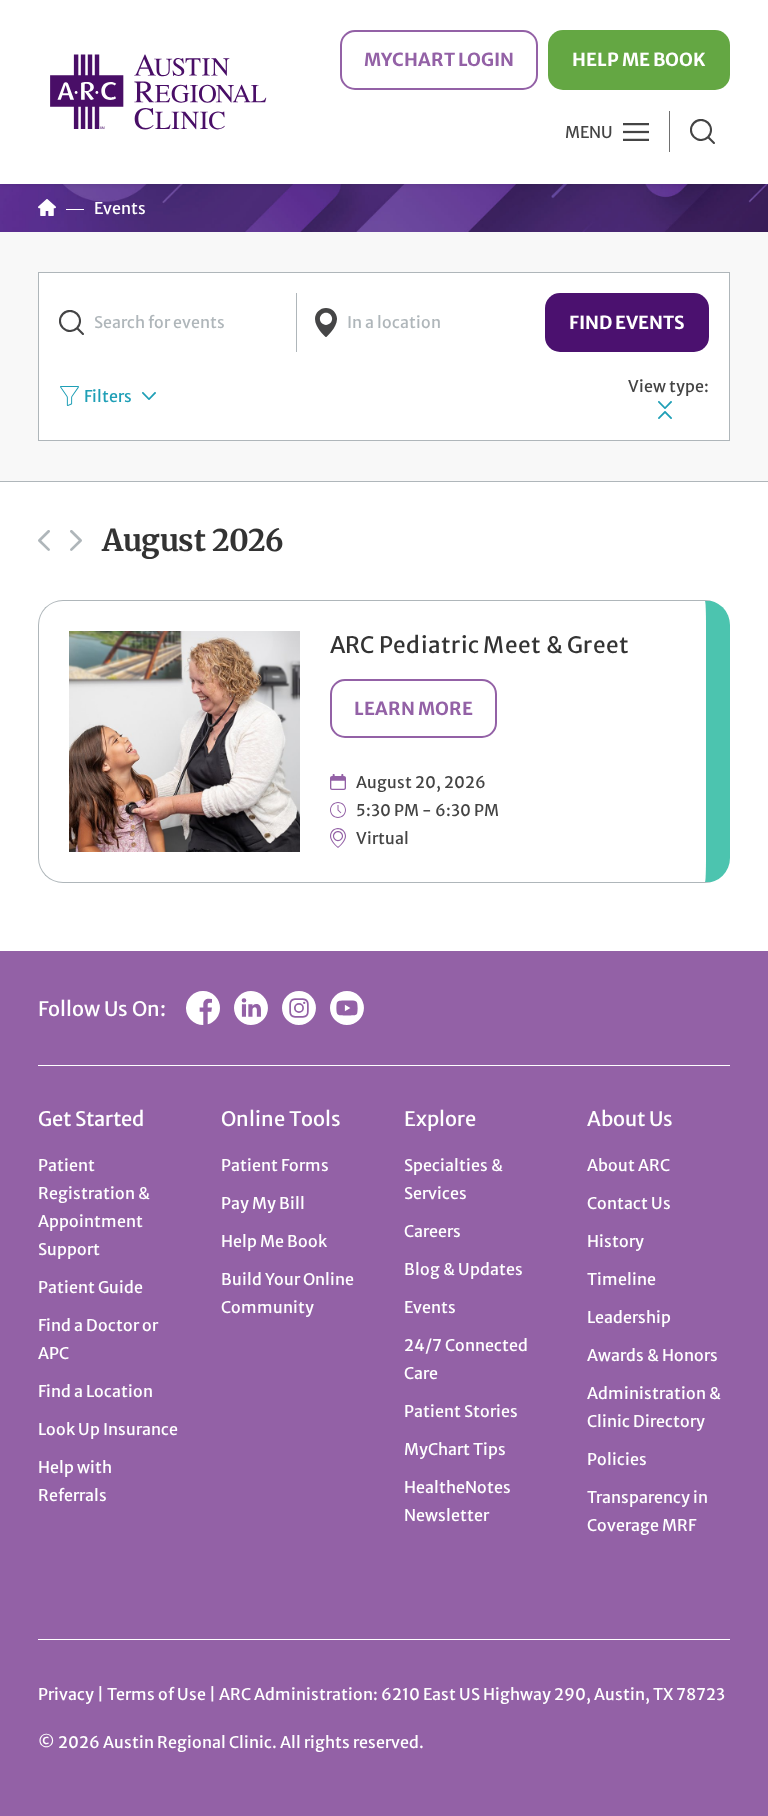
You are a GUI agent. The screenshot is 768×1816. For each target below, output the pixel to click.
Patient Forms (275, 1165)
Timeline (621, 1279)
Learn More (413, 708)
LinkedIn (251, 1008)
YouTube (347, 1008)
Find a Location (95, 1391)
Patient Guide (90, 1287)
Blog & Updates (463, 1269)
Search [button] (702, 131)
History (615, 1241)
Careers (432, 1231)
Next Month (76, 541)
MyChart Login (439, 59)
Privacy (66, 1694)
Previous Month (44, 541)
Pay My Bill (263, 1203)
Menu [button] (589, 132)
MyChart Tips (455, 1449)
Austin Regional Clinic (158, 91)
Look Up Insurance (108, 1429)
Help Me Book (639, 59)
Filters (108, 396)
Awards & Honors (652, 1355)
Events (430, 1307)
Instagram (299, 1008)
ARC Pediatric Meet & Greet (480, 645)
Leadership (629, 1317)
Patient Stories (461, 1411)
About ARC (628, 1165)
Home (47, 208)
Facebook (203, 1008)
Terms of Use (158, 1694)
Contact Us (629, 1203)
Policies (617, 1459)
